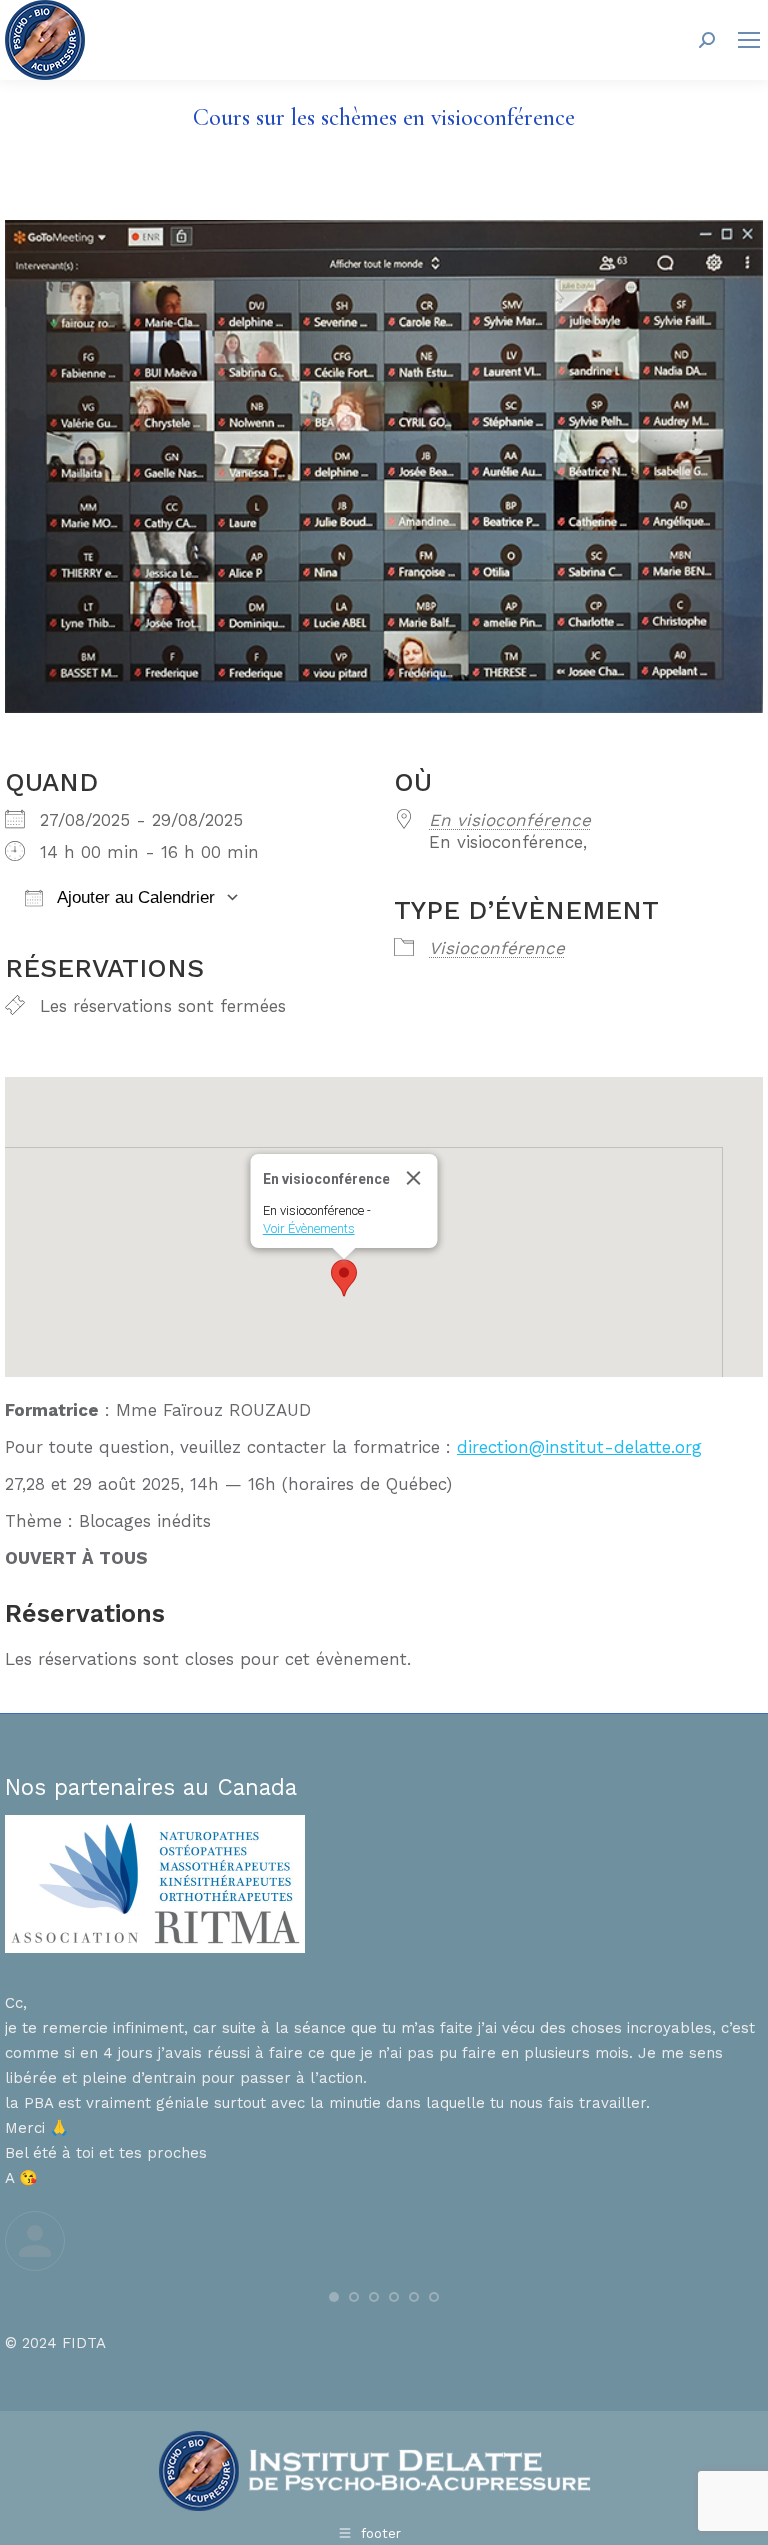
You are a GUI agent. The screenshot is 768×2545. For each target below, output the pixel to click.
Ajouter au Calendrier (134, 897)
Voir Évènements (309, 1228)
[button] (344, 1278)
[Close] (414, 1178)
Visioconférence (497, 948)
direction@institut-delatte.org (579, 1447)
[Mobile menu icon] (749, 40)
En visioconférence (510, 820)
